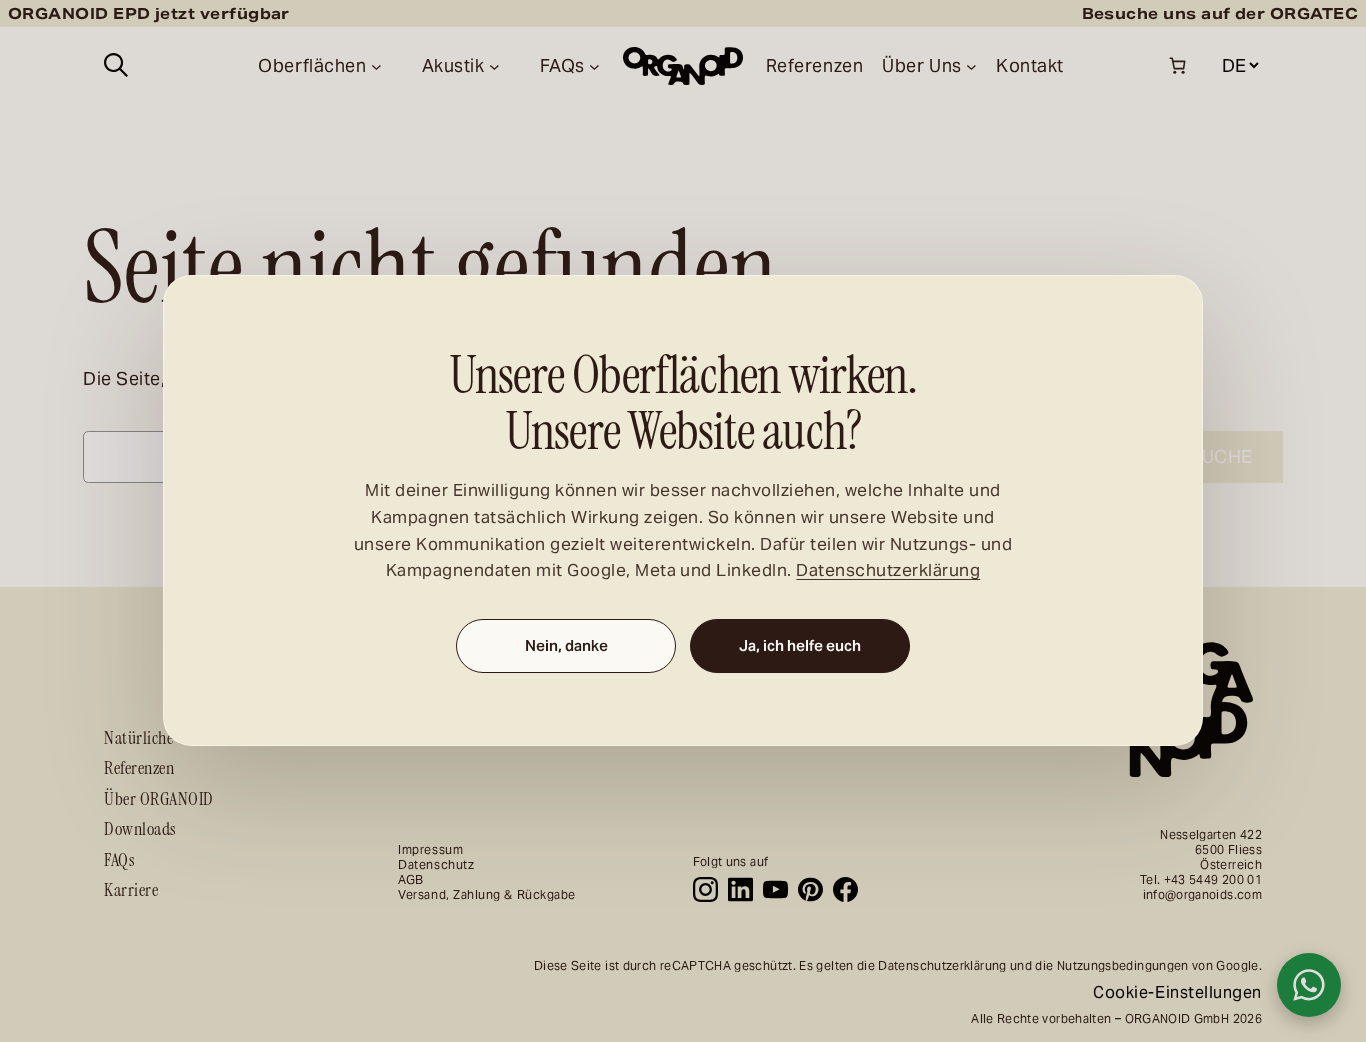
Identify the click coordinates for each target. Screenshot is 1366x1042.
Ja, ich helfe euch (800, 646)
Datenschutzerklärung (888, 571)
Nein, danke (566, 646)
